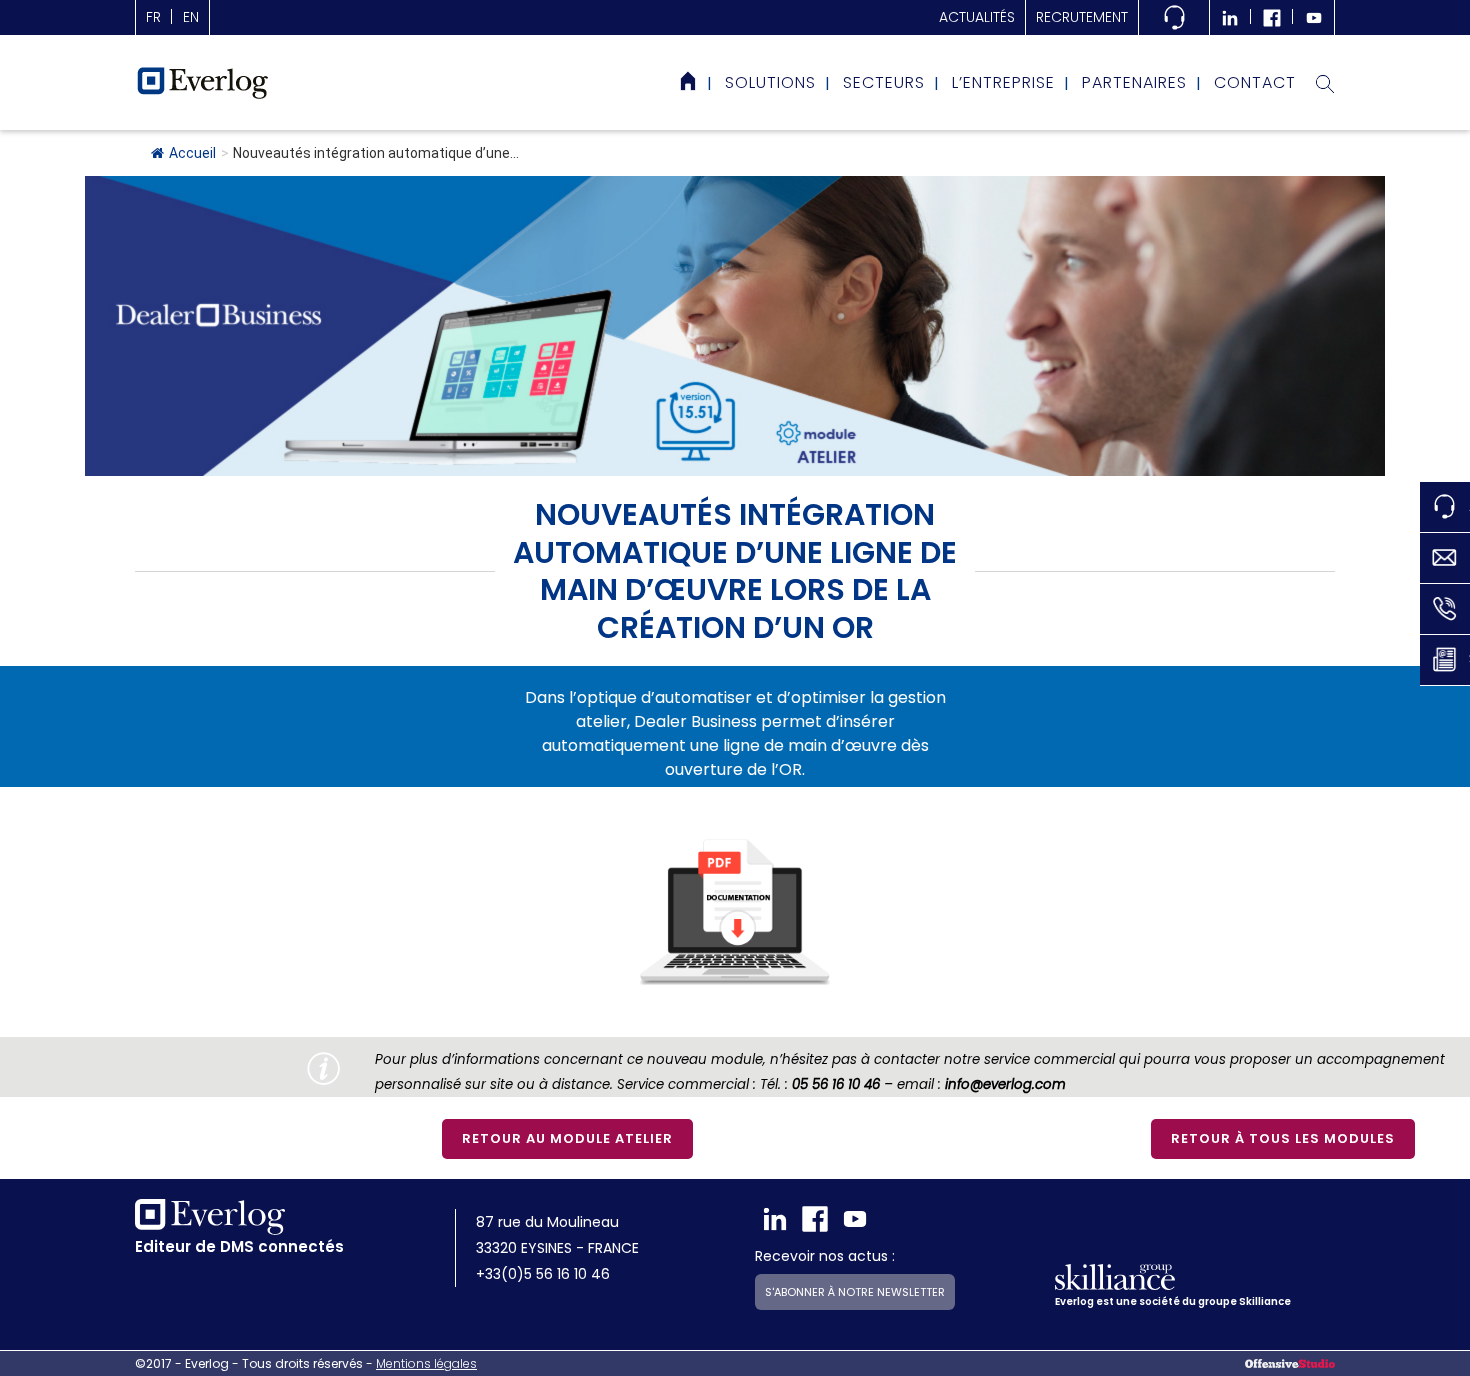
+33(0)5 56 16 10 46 (543, 1274)
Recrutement (1082, 17)
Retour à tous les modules (1283, 1138)
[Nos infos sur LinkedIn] (1230, 17)
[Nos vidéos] (1314, 17)
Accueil (192, 153)
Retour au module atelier (567, 1138)
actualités (977, 17)
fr (153, 17)
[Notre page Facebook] (1272, 17)
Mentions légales (426, 1363)
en (191, 17)
